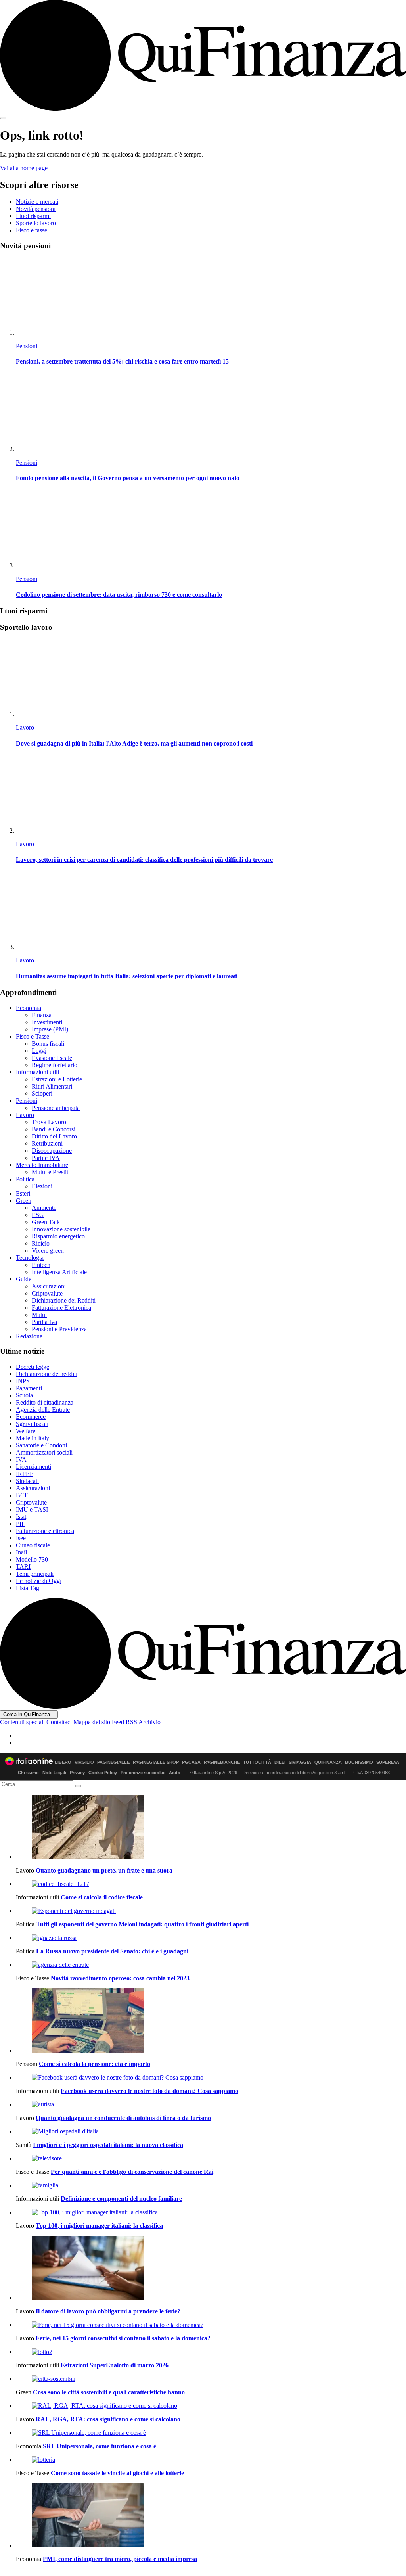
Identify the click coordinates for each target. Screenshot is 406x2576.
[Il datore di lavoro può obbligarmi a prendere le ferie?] (211, 2269)
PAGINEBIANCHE (222, 1762)
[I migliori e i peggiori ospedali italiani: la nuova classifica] (211, 2131)
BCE (22, 1495)
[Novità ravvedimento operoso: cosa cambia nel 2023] (211, 1965)
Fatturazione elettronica (45, 1531)
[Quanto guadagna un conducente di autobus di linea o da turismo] (211, 2104)
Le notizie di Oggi (39, 1581)
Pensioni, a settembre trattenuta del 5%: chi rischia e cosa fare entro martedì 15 (122, 361)
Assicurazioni (49, 1286)
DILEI (280, 1762)
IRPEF (25, 1474)
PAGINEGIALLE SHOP (156, 1762)
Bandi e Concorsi (54, 1129)
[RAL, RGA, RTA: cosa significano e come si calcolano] (211, 2406)
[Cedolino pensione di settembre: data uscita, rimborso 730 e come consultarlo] (211, 530)
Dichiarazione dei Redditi (64, 1300)
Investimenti (47, 1022)
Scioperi (42, 1093)
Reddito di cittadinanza (45, 1402)
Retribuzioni (47, 1143)
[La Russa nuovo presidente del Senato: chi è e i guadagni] (211, 1938)
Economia (29, 1008)
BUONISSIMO (359, 1762)
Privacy (77, 1773)
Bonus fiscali (48, 1044)
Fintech (41, 1265)
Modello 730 (32, 1559)
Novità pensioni (36, 209)
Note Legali (54, 1773)
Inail (21, 1552)
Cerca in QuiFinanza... (29, 1714)
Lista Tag (28, 1588)
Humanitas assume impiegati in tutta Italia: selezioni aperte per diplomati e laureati (127, 976)
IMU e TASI (32, 1509)
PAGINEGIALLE (113, 1762)
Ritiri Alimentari (52, 1086)
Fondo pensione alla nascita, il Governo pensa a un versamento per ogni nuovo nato (128, 478)
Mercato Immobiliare (42, 1165)
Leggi (39, 1051)
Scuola (24, 1395)
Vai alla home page (24, 168)
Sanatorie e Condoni (41, 1445)
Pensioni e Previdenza (59, 1329)
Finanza (42, 1015)
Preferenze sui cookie (143, 1773)
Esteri (23, 1193)
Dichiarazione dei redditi (47, 1374)
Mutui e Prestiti (51, 1172)
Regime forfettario (55, 1065)
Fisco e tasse (32, 230)
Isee (21, 1538)
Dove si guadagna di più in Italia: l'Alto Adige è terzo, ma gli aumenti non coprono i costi (134, 743)
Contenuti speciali (22, 1722)
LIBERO (63, 1762)
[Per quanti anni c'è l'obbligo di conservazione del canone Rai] (211, 2158)
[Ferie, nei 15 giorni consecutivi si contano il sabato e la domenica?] (211, 2325)
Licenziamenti (34, 1467)
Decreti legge (33, 1367)
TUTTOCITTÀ (257, 1762)
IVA (21, 1460)
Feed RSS (124, 1722)
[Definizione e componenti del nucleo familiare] (211, 2185)
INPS (23, 1381)
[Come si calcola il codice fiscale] (211, 1884)
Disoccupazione (52, 1151)
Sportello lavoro (36, 223)
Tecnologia (30, 1258)
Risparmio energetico (58, 1236)
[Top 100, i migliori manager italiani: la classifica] (211, 2212)
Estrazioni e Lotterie (57, 1079)
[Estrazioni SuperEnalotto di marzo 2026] (211, 2352)
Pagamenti (29, 1388)
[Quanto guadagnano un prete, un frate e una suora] (211, 1828)
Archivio (149, 1722)
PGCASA (191, 1762)
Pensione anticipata (56, 1108)
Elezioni (42, 1186)
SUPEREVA (388, 1762)
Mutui (39, 1315)
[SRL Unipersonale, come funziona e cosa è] (211, 2433)
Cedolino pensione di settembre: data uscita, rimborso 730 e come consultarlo (119, 595)
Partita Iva (44, 1322)
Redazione (29, 1336)
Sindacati (27, 1481)
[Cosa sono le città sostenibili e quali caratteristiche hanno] (211, 2379)
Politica (25, 1179)
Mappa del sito (92, 1722)
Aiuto (175, 1773)
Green (24, 1201)
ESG (38, 1215)
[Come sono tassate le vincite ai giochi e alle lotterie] (211, 2460)
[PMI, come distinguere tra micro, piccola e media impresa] (211, 2516)
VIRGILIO (84, 1762)
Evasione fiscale (52, 1058)
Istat (21, 1517)
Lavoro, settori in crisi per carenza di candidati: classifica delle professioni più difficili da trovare (144, 860)
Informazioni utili (37, 1072)
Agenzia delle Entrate (43, 1410)
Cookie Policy (103, 1773)
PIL (21, 1524)
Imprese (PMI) (50, 1029)
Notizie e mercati (37, 202)
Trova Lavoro (49, 1122)
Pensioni (27, 346)
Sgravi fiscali (32, 1424)
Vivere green (48, 1251)
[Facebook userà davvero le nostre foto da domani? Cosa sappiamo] (211, 2078)
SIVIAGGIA (300, 1762)
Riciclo (41, 1243)
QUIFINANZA (328, 1762)
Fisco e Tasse (33, 1036)
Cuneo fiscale (33, 1545)
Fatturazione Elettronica (61, 1308)
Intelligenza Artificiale (59, 1272)
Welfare (26, 1431)
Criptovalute (47, 1293)
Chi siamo (28, 1773)
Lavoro (25, 727)
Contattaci (59, 1722)
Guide (24, 1279)
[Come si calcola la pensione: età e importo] (211, 2021)
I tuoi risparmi (33, 216)
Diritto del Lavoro (54, 1136)
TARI (23, 1567)
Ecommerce (31, 1417)
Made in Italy (33, 1438)
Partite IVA (46, 1158)
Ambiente (44, 1208)
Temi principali (35, 1574)
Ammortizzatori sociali (44, 1452)
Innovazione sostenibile (61, 1229)
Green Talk (46, 1222)
